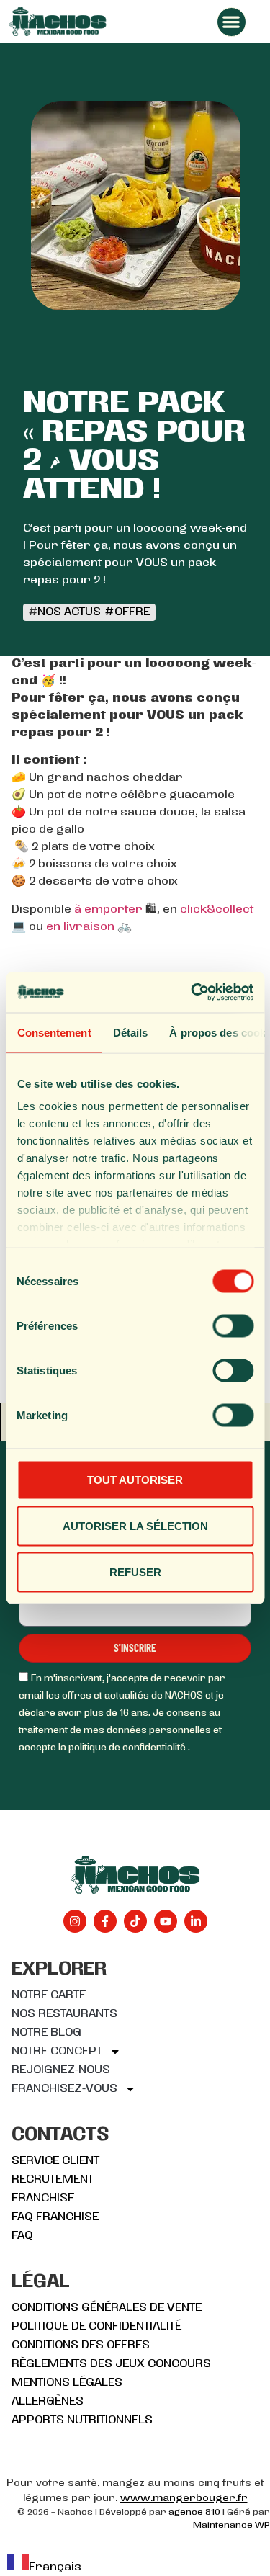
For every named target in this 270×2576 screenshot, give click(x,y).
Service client (55, 2161)
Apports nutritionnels (82, 2420)
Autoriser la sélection (135, 1525)
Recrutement (53, 2180)
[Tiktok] (135, 1921)
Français (55, 2567)
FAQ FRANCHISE (55, 2217)
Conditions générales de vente (107, 2308)
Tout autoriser (135, 1479)
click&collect (217, 910)
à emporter (108, 910)
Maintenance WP (231, 2526)
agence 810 (194, 2513)
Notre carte (49, 1995)
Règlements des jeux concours (111, 2364)
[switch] (233, 1325)
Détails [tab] (130, 1032)
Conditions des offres (81, 2345)
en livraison (80, 927)
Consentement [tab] (54, 1032)
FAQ (22, 2236)
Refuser (135, 1571)
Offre (132, 612)
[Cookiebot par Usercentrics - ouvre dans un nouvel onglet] (192, 993)
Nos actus (69, 612)
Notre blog (46, 2033)
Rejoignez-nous (61, 2070)
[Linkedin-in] (196, 1921)
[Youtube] (166, 1921)
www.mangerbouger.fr (184, 2499)
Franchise (43, 2199)
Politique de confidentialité (96, 2327)
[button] (231, 22)
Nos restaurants (64, 2014)
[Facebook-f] (105, 1921)
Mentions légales (67, 2383)
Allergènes (48, 2402)
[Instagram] (75, 1921)
